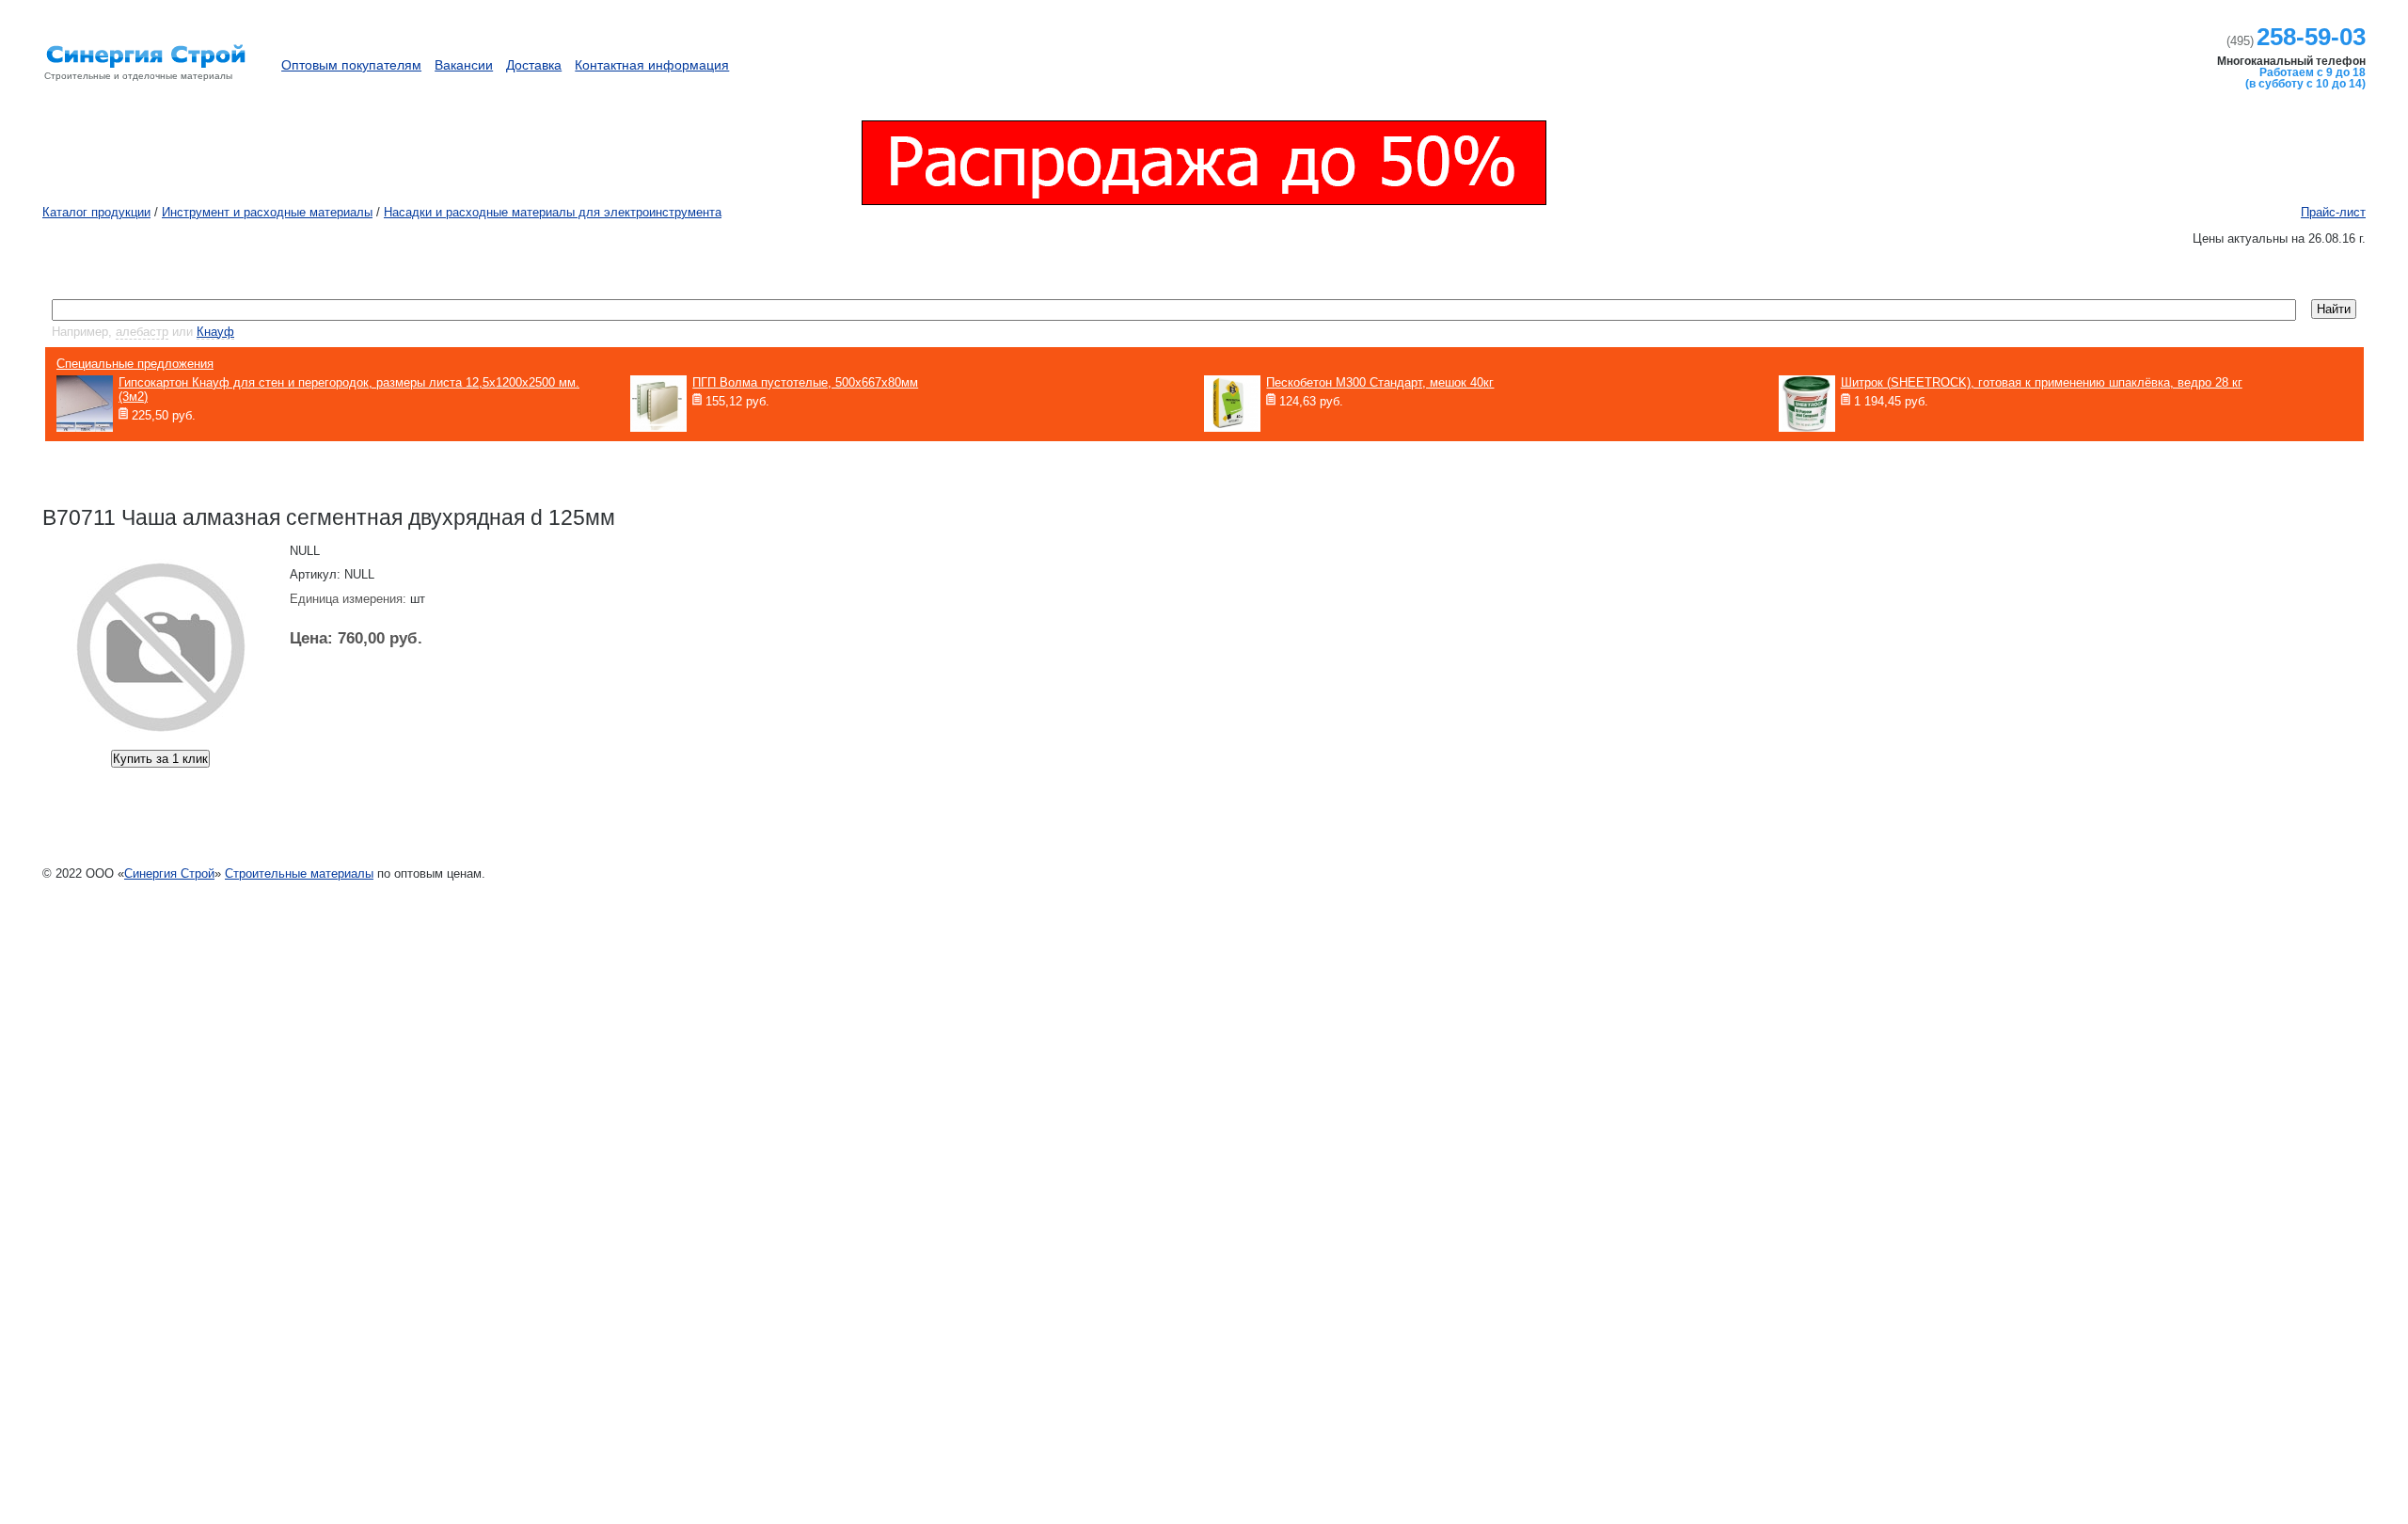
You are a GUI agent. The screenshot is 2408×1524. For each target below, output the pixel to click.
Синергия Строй (169, 873)
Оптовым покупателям (351, 65)
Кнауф (215, 332)
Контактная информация (652, 65)
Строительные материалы (299, 873)
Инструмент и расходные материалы (267, 212)
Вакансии (464, 65)
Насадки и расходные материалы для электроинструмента (553, 212)
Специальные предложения (135, 364)
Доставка (534, 65)
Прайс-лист (2333, 212)
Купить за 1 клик (160, 759)
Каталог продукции (1966, 56)
